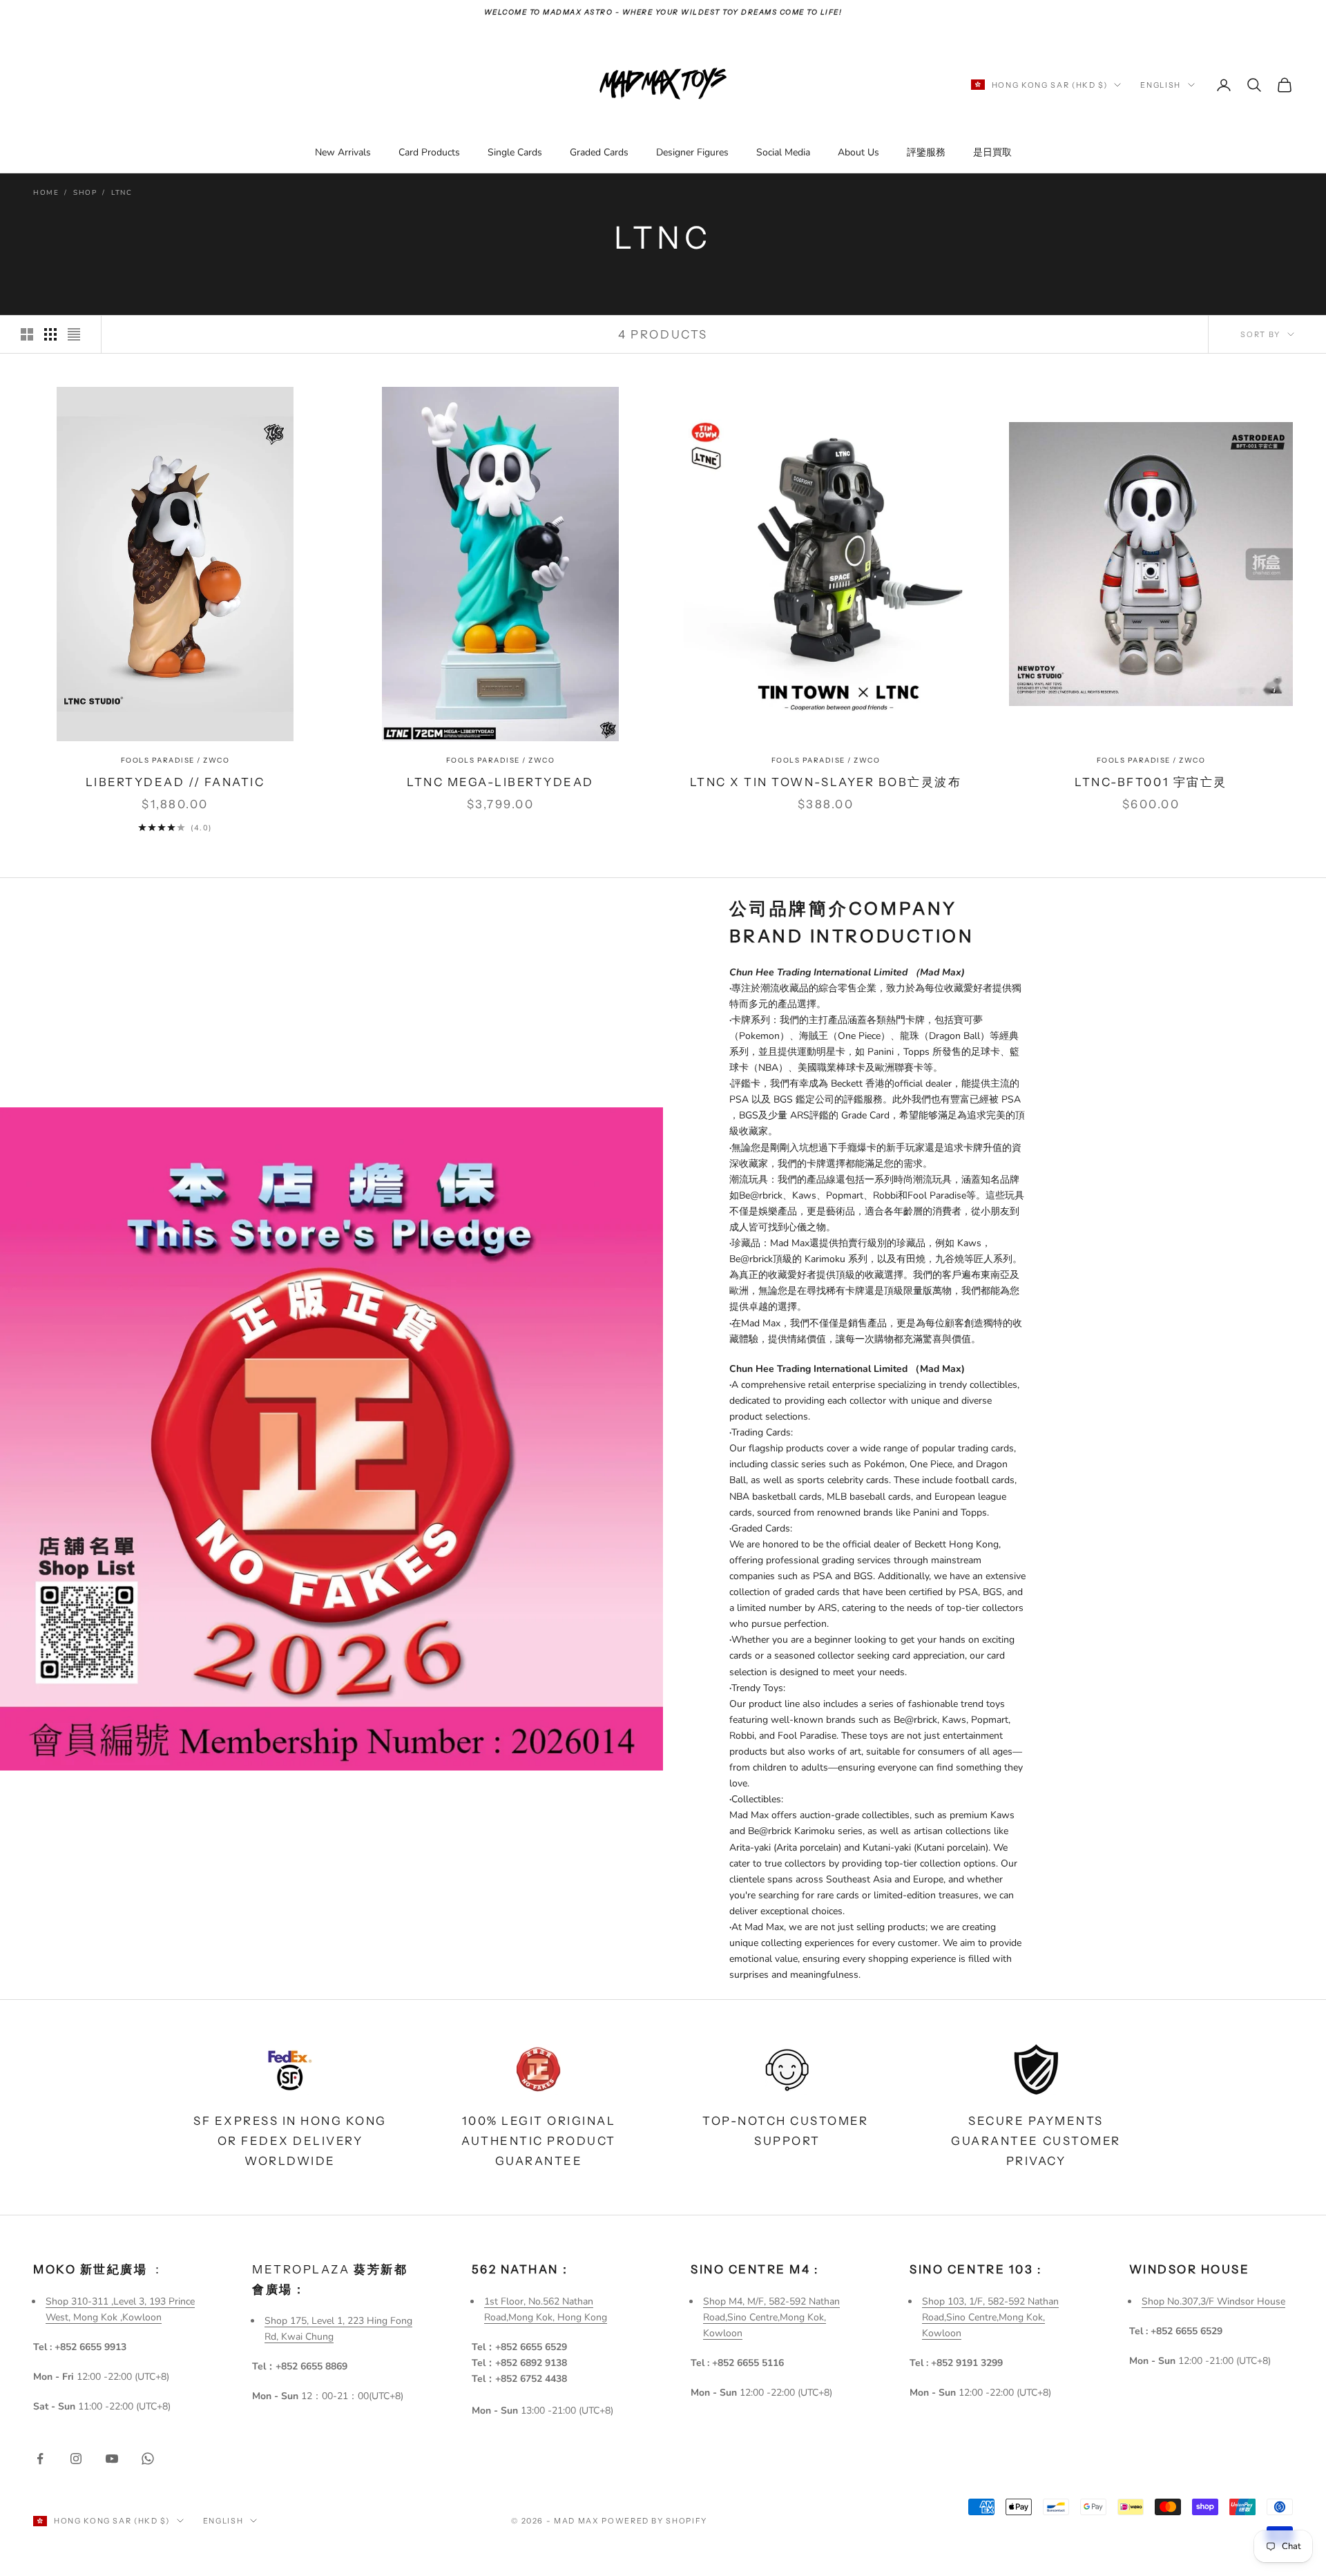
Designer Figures (692, 152)
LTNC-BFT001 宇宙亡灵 (1151, 782)
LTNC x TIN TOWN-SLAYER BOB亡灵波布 (826, 782)
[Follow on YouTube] (112, 2459)
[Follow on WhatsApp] (148, 2459)
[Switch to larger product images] (27, 334)
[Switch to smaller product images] (50, 334)
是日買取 (992, 152)
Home (46, 193)
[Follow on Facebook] (40, 2459)
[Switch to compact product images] (74, 334)
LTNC (122, 193)
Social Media (783, 152)
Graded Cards (599, 152)
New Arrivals (343, 152)
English (1161, 85)
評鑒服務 (926, 152)
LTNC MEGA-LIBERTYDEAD (500, 782)
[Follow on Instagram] (76, 2459)
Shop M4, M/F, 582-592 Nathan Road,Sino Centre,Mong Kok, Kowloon (771, 2317)
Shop (85, 193)
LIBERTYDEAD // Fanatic (175, 782)
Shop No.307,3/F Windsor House (1213, 2301)
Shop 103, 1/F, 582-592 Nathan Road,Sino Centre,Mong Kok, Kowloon (990, 2317)
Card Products (429, 152)
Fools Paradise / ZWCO (175, 760)
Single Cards (515, 152)
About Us (858, 152)
